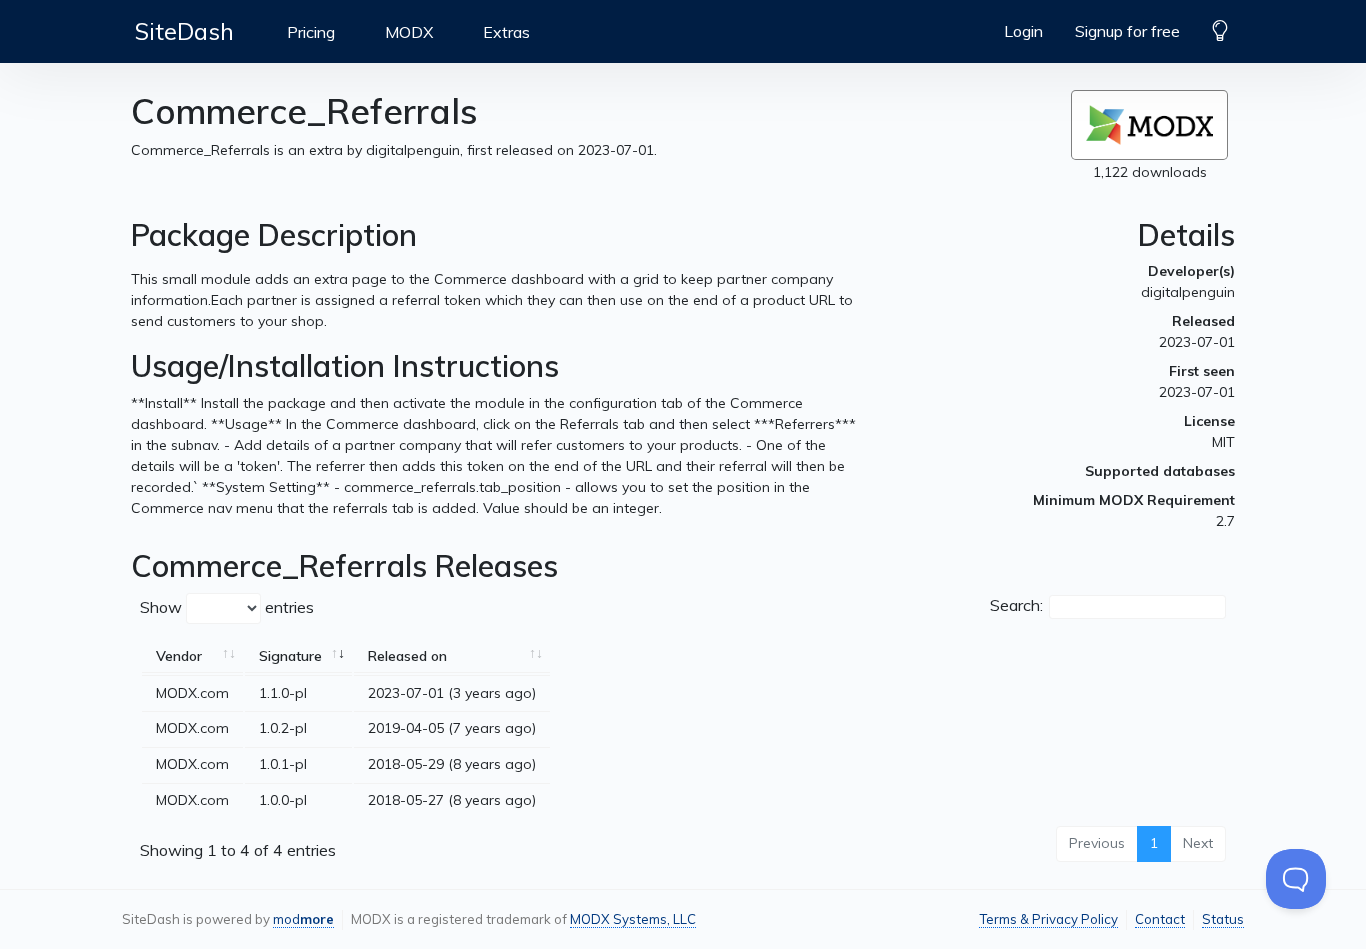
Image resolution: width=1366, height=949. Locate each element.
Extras (506, 32)
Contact (1160, 919)
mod (303, 919)
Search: (1016, 605)
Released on (407, 656)
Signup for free (1127, 31)
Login (1023, 31)
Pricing (311, 32)
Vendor (179, 656)
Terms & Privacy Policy (1048, 919)
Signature (290, 656)
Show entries (227, 607)
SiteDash (184, 31)
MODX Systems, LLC (633, 919)
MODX (409, 32)
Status (1223, 919)
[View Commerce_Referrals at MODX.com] (1149, 125)
